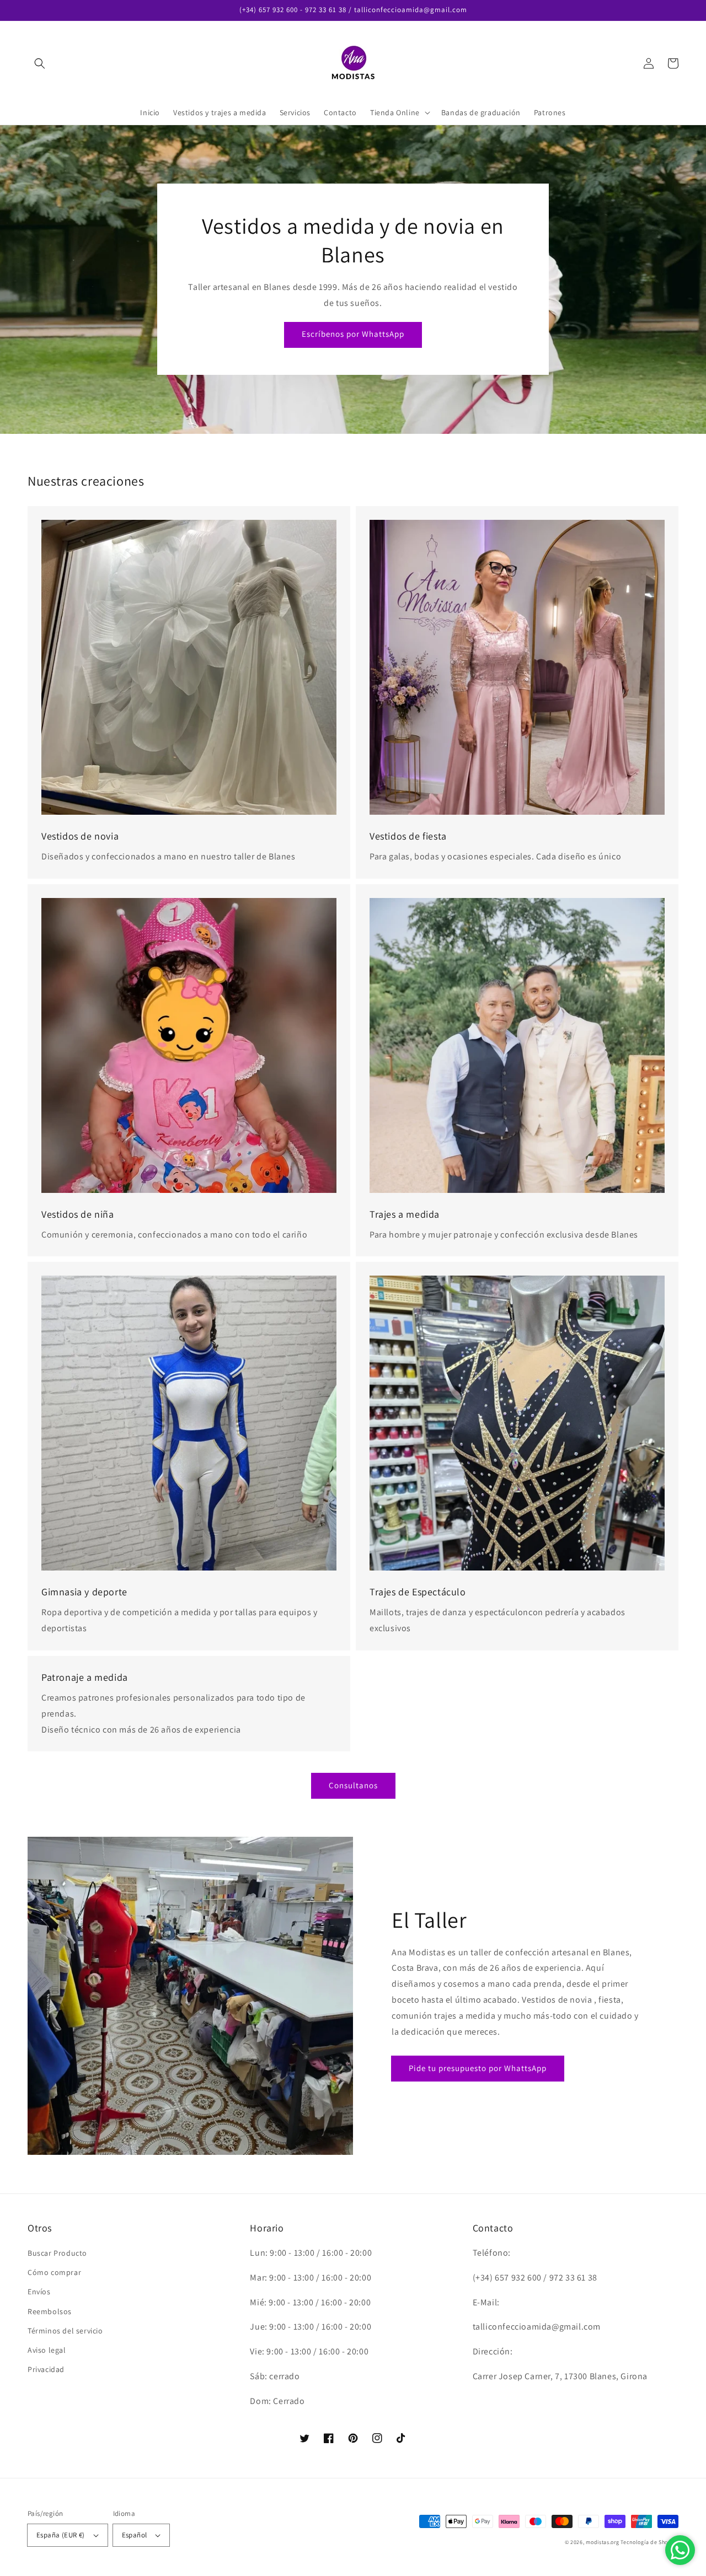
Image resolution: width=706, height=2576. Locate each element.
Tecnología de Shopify (649, 2542)
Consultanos (353, 1785)
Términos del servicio (65, 2331)
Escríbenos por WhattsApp (353, 334)
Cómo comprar (54, 2272)
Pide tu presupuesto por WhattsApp (478, 2068)
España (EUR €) (61, 2535)
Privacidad (46, 2369)
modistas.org (602, 2542)
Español (135, 2535)
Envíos (39, 2292)
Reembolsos (50, 2311)
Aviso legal (47, 2350)
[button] (40, 63)
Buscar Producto (57, 2253)
